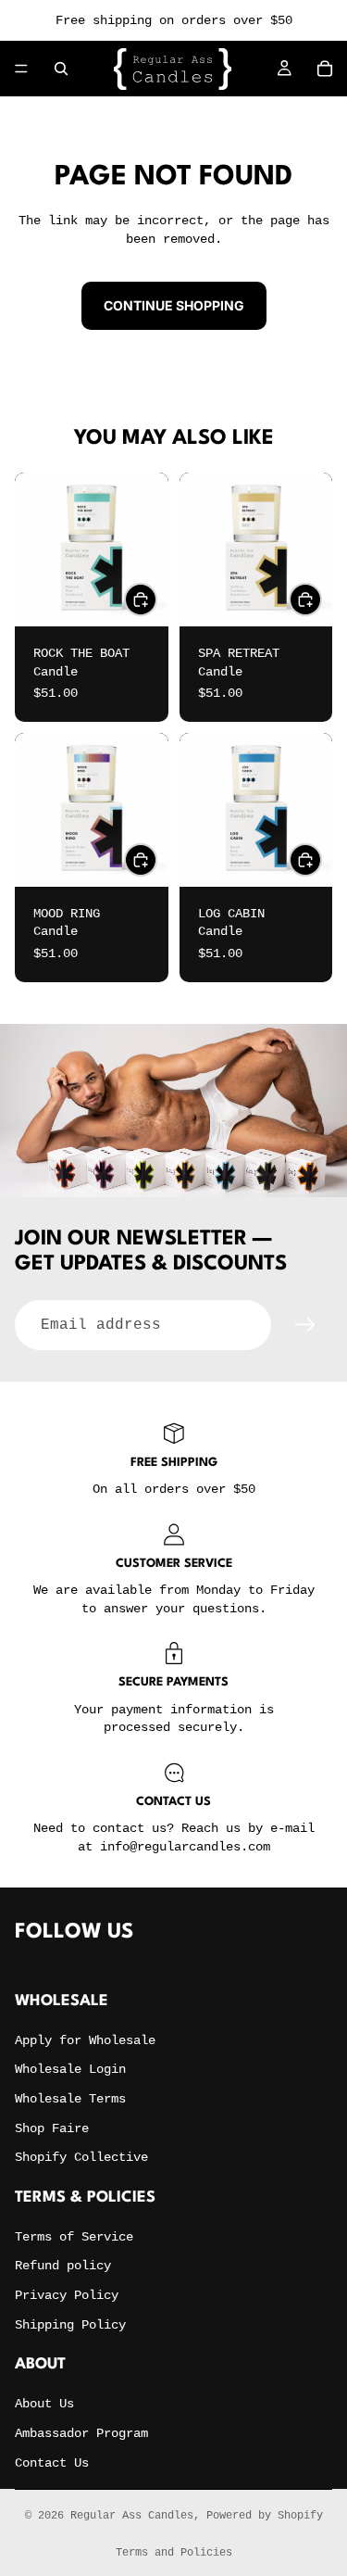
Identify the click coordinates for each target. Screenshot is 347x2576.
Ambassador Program (81, 2433)
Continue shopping (174, 305)
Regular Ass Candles (132, 2516)
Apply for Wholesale (85, 2040)
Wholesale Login (70, 2069)
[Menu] (21, 69)
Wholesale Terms (70, 2099)
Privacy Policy (67, 2295)
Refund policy (63, 2266)
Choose (156, 599)
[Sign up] (305, 1325)
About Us (44, 2404)
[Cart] (325, 69)
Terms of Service (74, 2237)
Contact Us (52, 2463)
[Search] (61, 69)
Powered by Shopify (265, 2516)
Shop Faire (52, 2128)
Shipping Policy (70, 2325)
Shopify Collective (81, 2157)
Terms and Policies (174, 2553)
